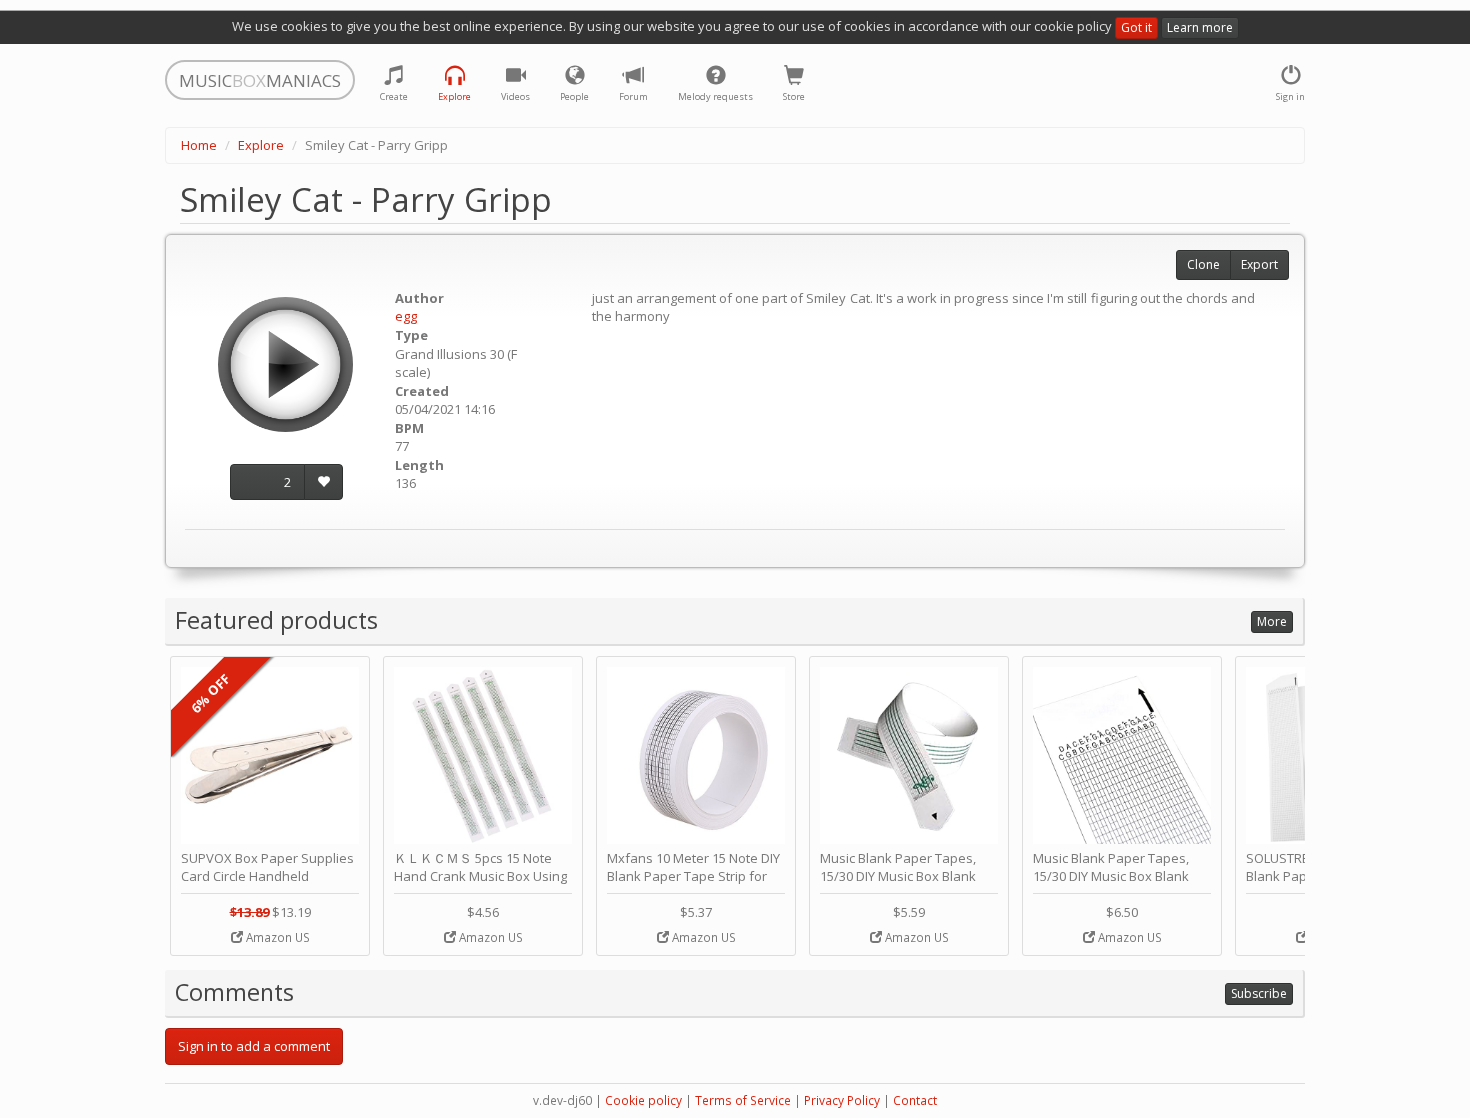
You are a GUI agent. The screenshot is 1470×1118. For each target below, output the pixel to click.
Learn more (1200, 27)
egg (406, 316)
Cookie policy (643, 1100)
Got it (1136, 27)
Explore (261, 145)
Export (1259, 264)
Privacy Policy (842, 1100)
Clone (1203, 264)
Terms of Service (743, 1100)
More (1272, 621)
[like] (323, 482)
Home (199, 145)
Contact (915, 1100)
